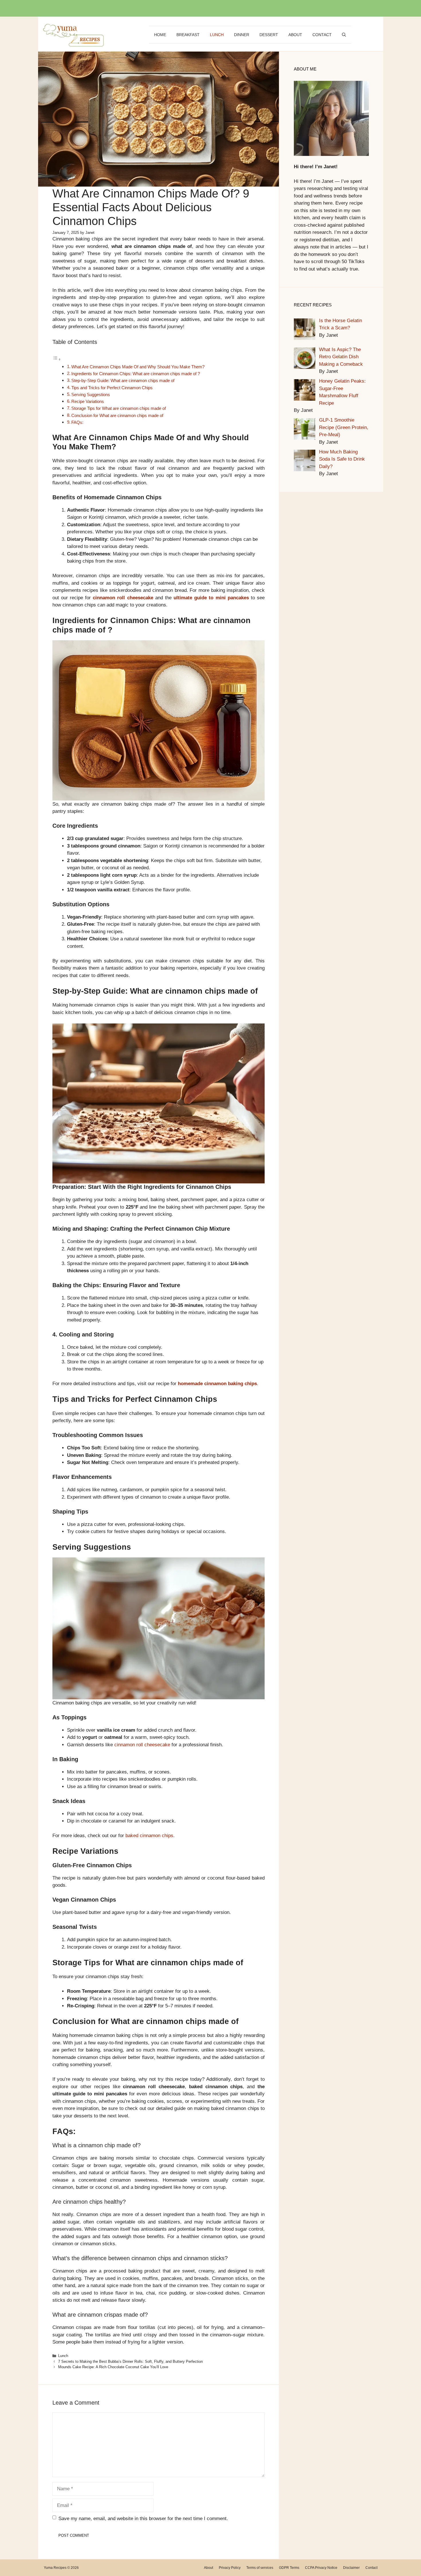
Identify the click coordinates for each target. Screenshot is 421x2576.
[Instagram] (215, 9)
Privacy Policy (230, 2568)
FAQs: (77, 422)
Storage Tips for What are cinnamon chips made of (119, 408)
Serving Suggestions (91, 395)
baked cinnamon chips (149, 1836)
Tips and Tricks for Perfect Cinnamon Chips (112, 388)
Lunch (217, 35)
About (295, 35)
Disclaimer (351, 2568)
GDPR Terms (289, 2568)
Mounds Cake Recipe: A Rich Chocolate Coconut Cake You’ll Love (113, 2367)
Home (160, 35)
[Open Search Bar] (344, 35)
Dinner (242, 35)
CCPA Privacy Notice (321, 2568)
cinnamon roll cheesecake (123, 598)
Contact (322, 35)
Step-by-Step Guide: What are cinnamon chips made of (123, 380)
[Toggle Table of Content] (57, 359)
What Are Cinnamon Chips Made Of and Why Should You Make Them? (138, 367)
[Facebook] (203, 9)
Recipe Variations (88, 401)
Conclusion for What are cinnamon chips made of (117, 415)
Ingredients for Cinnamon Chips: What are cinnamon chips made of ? (136, 374)
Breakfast (188, 35)
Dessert (269, 35)
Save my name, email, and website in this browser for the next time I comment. (143, 2519)
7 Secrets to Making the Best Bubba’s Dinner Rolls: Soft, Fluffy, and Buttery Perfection (130, 2361)
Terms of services (260, 2568)
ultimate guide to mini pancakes (211, 598)
